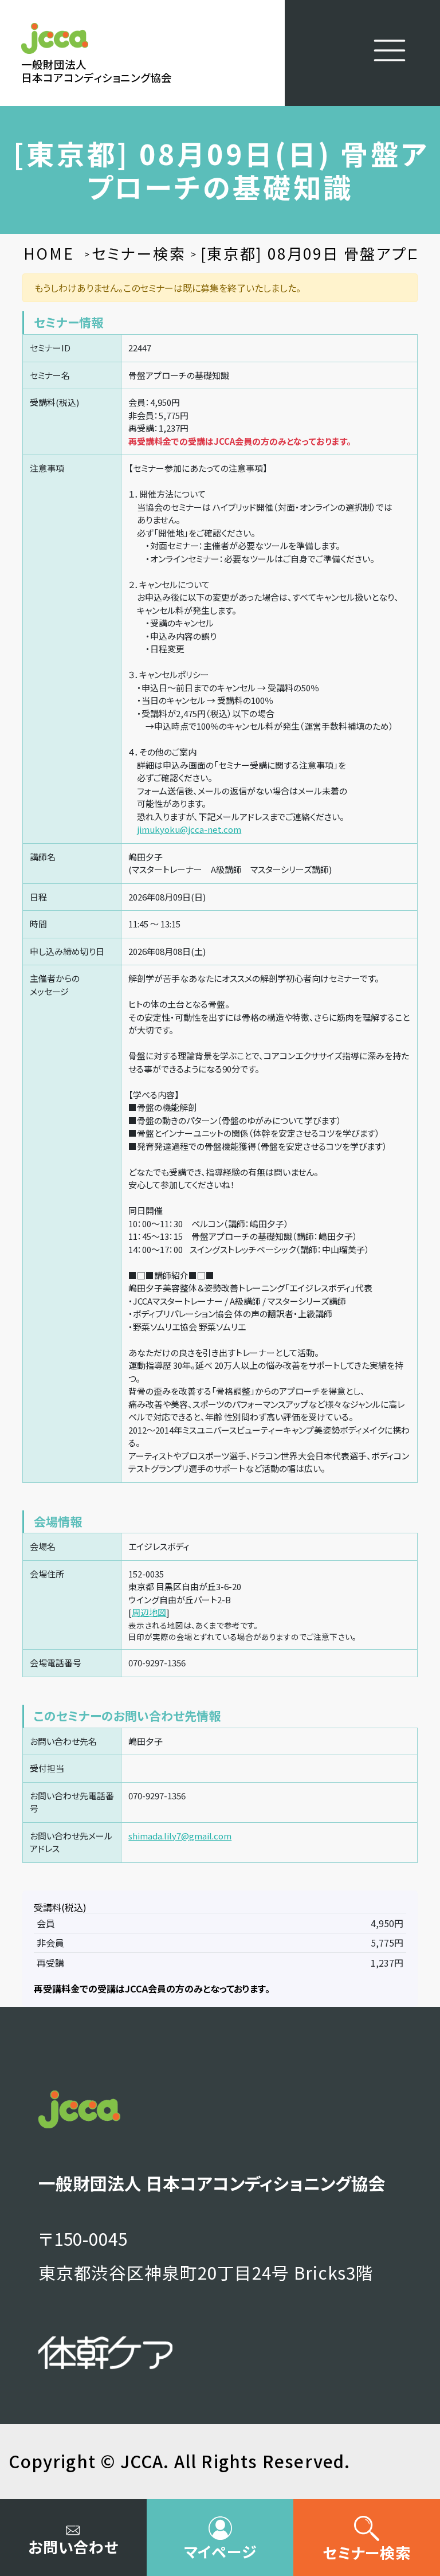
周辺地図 (149, 1612)
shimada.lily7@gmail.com (180, 1836)
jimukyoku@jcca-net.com (189, 829)
